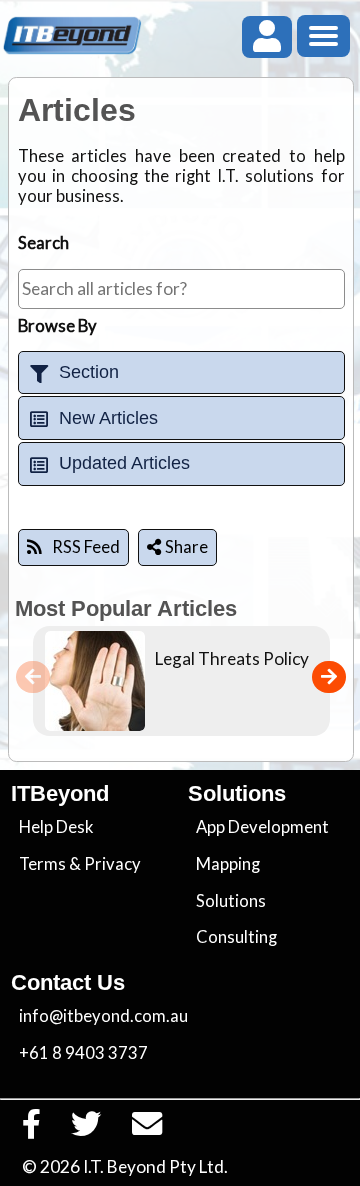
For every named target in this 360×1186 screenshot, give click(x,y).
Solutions (231, 901)
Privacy (112, 864)
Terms (42, 864)
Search (43, 243)
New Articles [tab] (108, 418)
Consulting (236, 937)
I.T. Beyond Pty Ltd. (155, 1166)
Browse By (57, 326)
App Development (262, 827)
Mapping (228, 864)
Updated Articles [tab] (124, 463)
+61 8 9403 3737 (83, 1053)
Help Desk (56, 827)
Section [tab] (89, 372)
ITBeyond (60, 793)
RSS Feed (86, 547)
